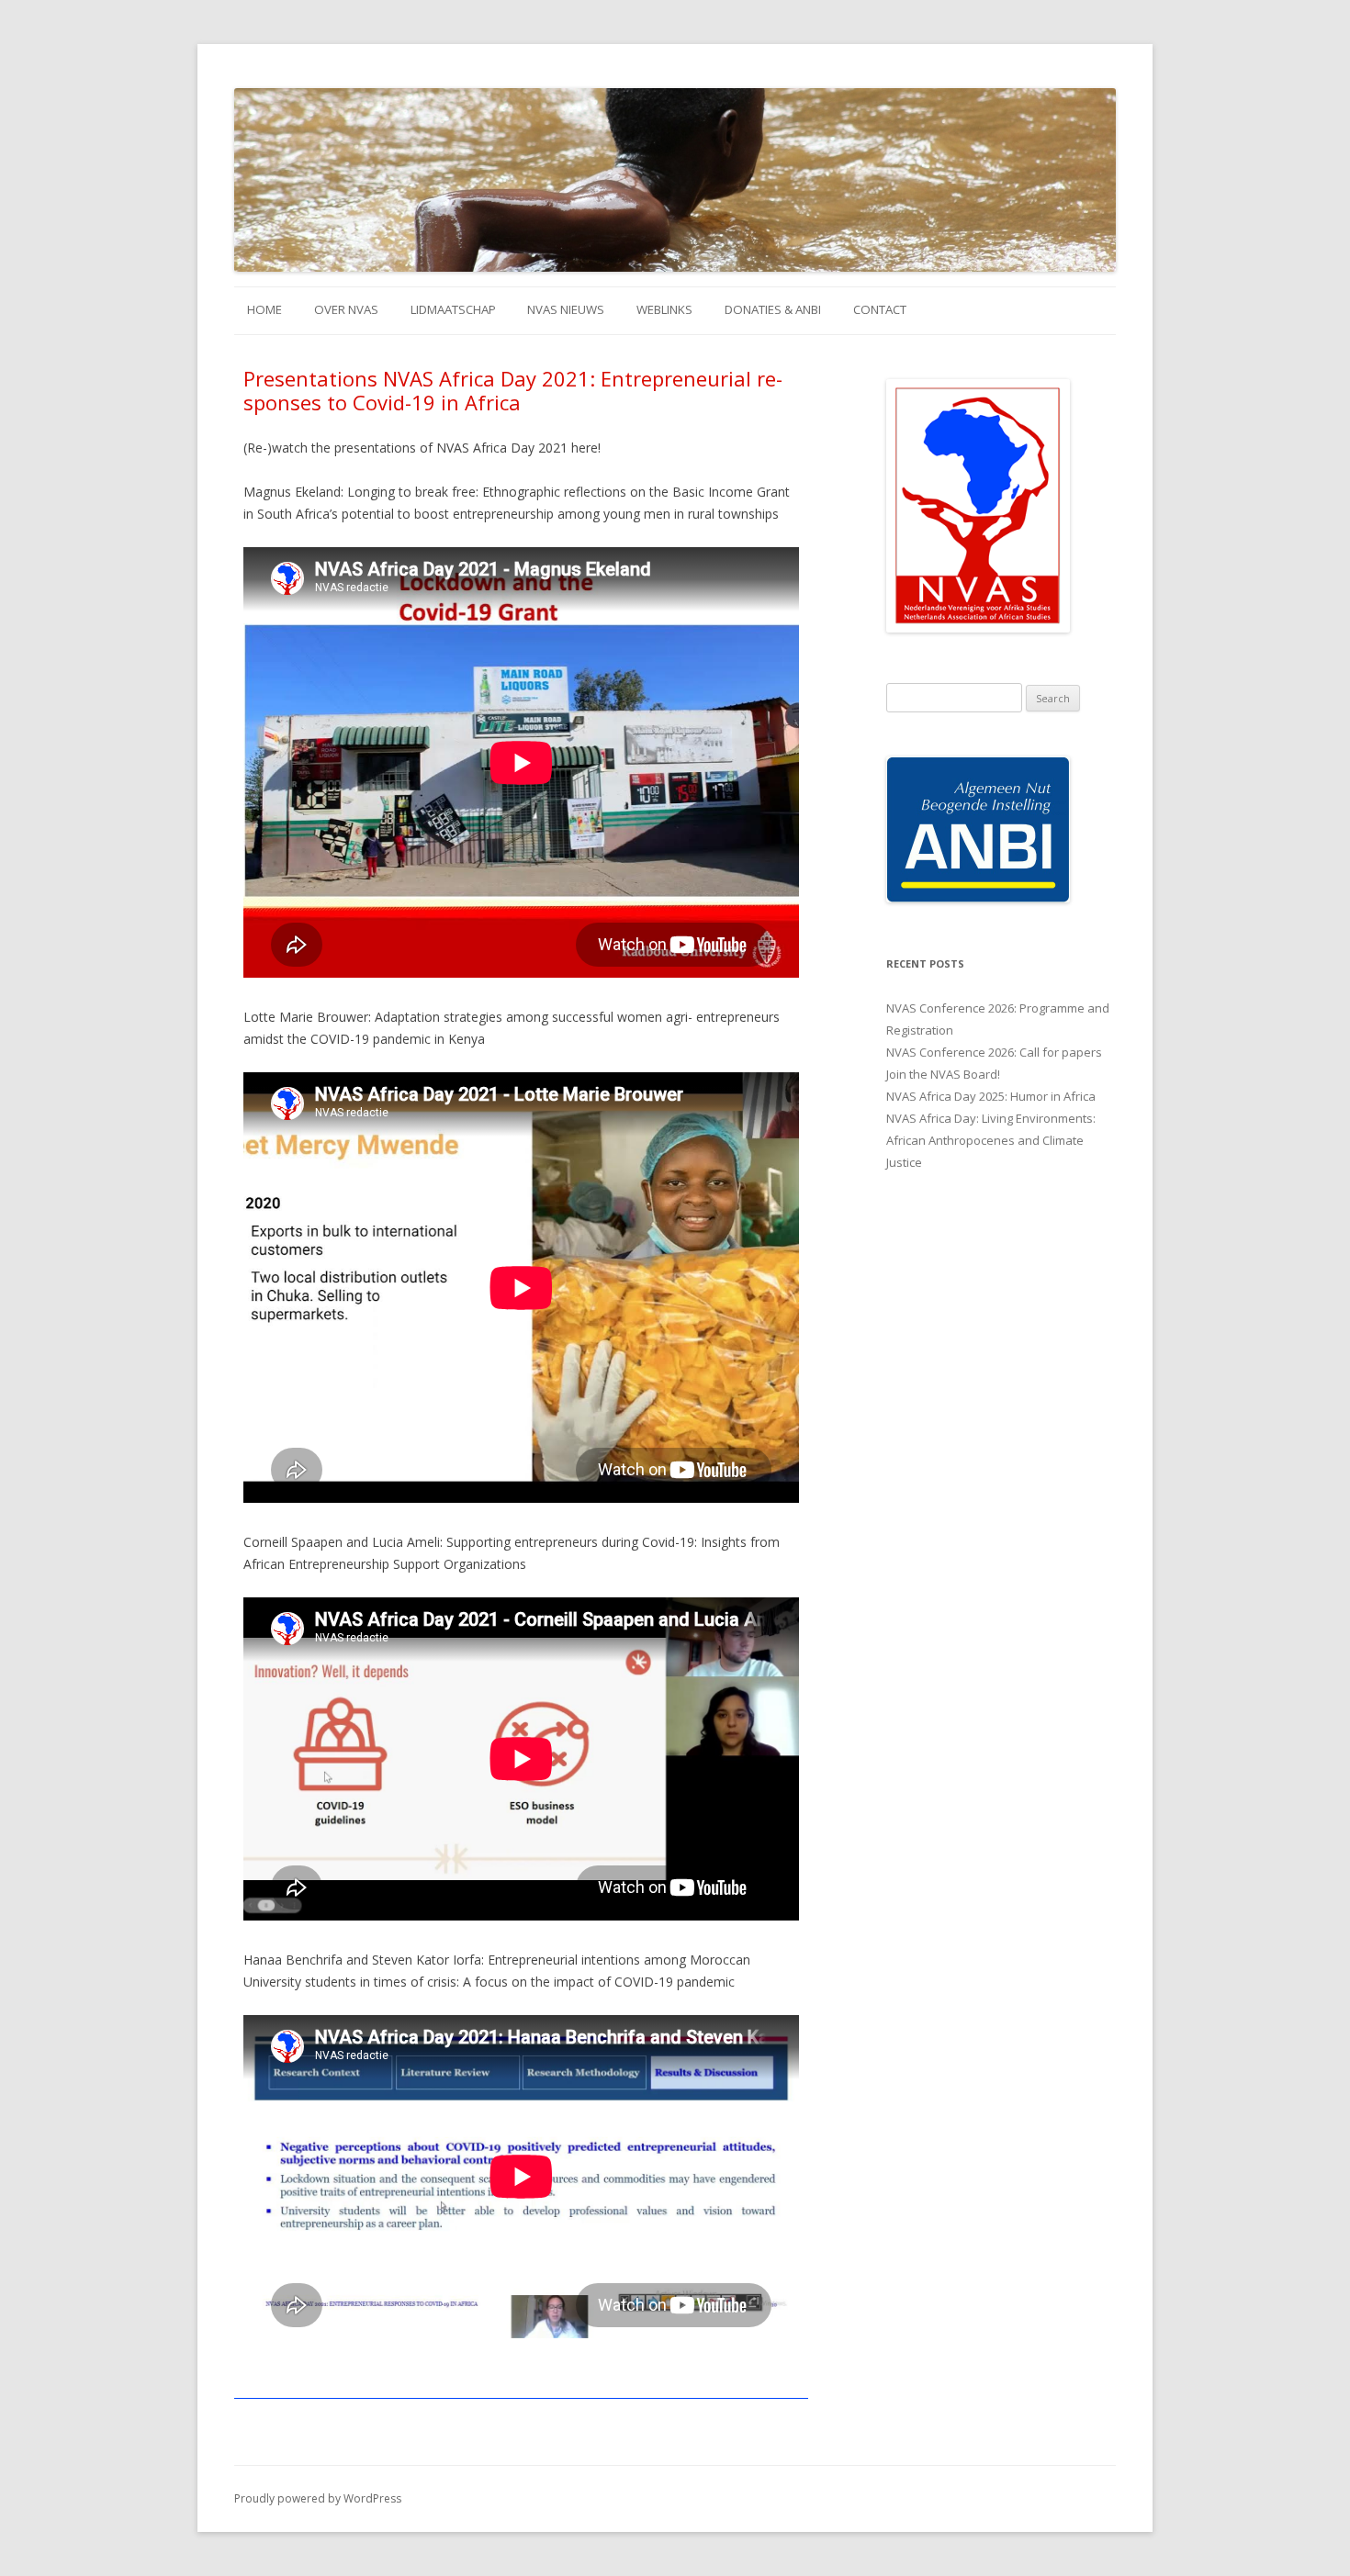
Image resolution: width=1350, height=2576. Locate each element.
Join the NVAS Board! (943, 1074)
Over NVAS (346, 309)
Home (264, 309)
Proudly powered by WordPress (318, 2498)
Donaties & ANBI (773, 309)
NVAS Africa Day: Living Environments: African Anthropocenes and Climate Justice (991, 1140)
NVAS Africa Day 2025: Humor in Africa (991, 1096)
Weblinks (664, 309)
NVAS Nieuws (566, 309)
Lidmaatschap (453, 309)
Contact (880, 309)
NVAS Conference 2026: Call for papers (994, 1052)
